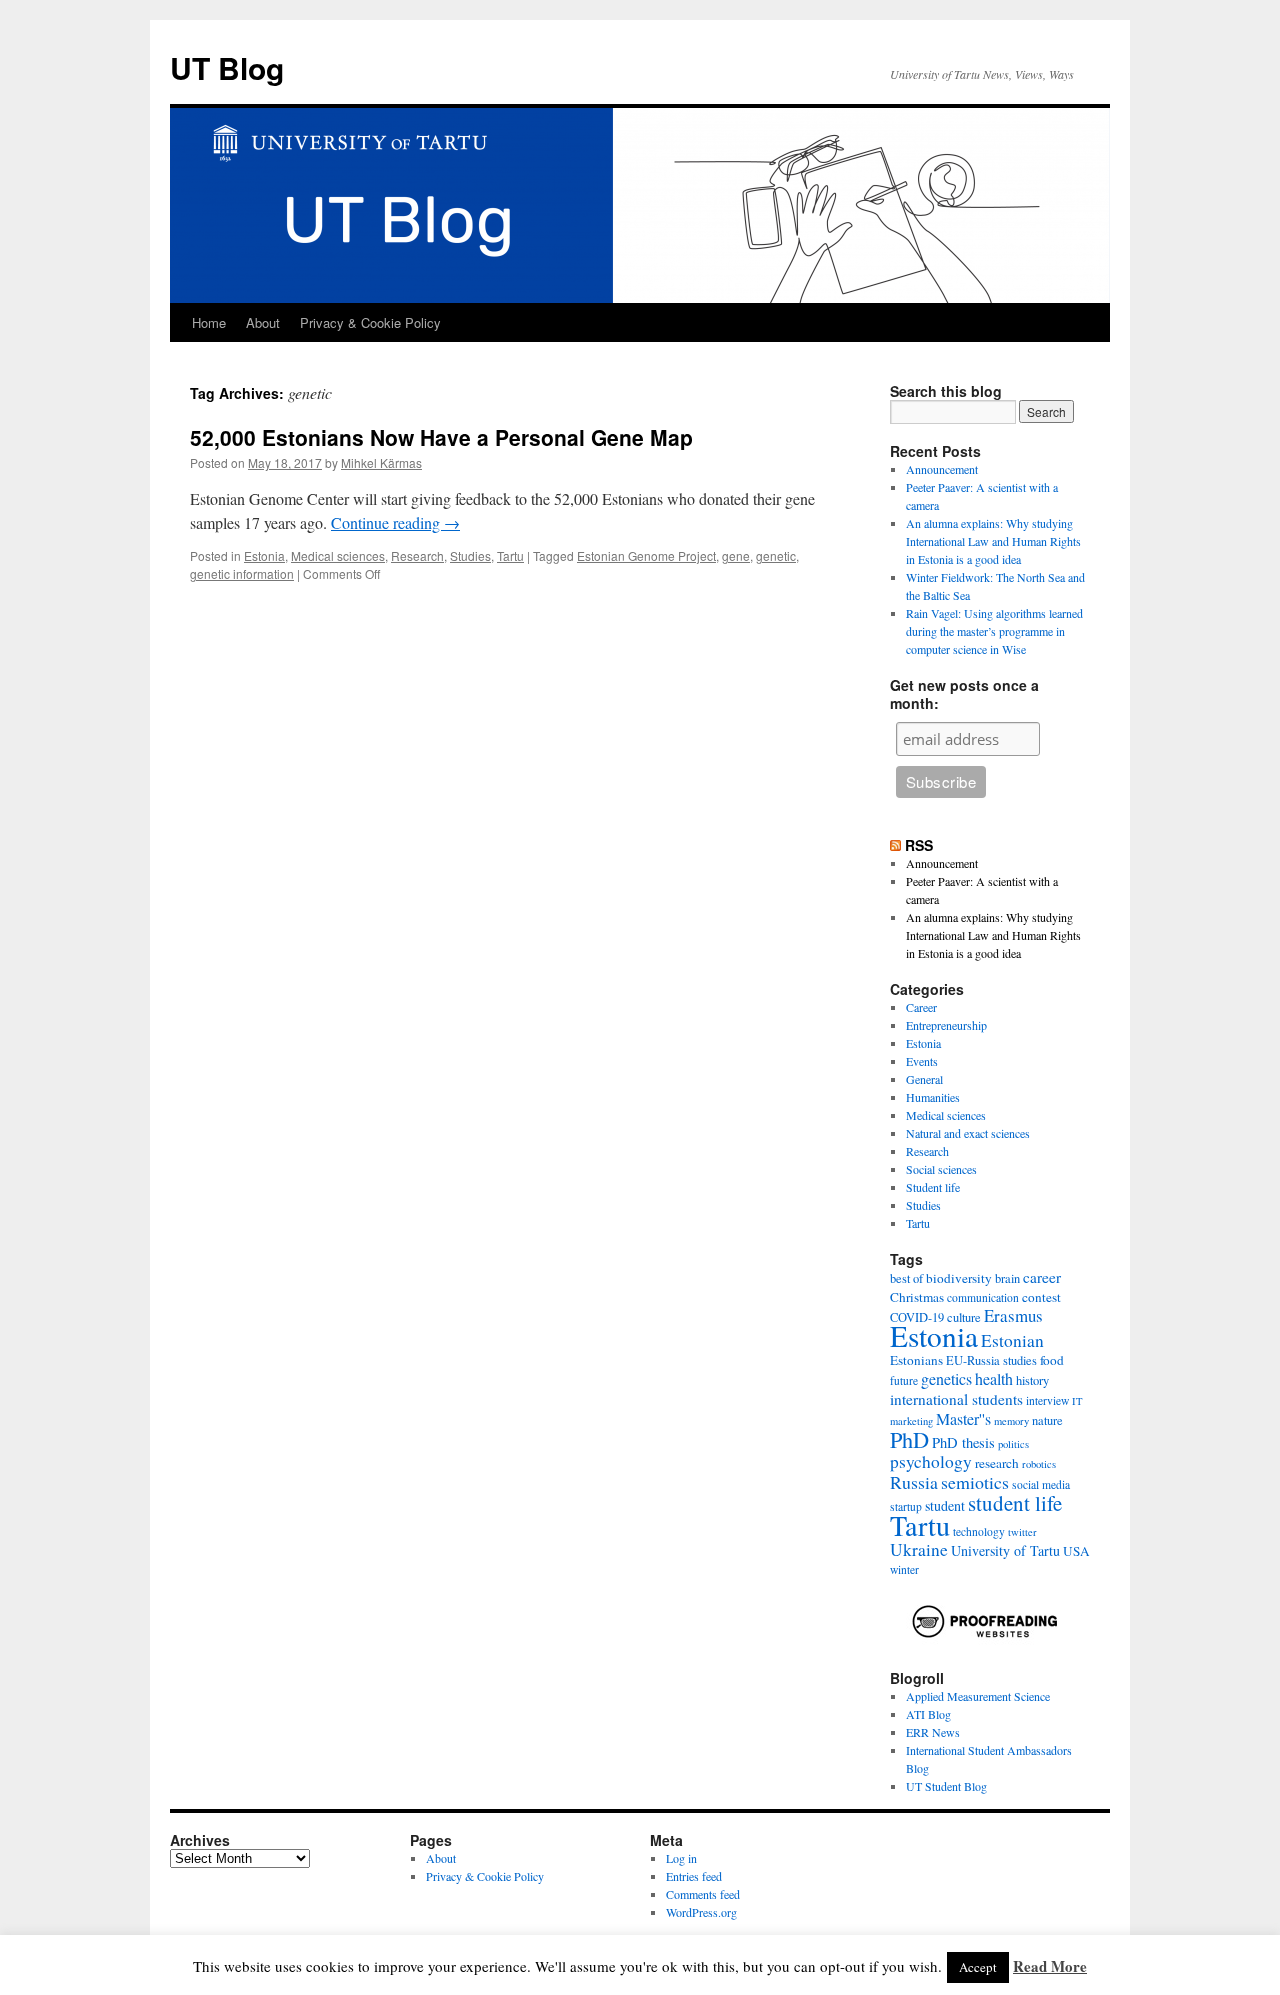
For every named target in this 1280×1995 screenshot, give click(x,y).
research (997, 1463)
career (1042, 1277)
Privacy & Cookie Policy (370, 322)
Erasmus (1013, 1315)
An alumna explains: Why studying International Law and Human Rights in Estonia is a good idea (993, 541)
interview (1047, 1400)
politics (1013, 1444)
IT (1077, 1401)
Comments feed (703, 1894)
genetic (776, 555)
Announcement (942, 469)
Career (921, 1007)
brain (1007, 1278)
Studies (470, 555)
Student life (933, 1187)
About (263, 322)
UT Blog (227, 67)
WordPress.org (701, 1912)
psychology (931, 1461)
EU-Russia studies (991, 1360)
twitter (1022, 1532)
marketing (911, 1421)
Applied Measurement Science (978, 1696)
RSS (919, 845)
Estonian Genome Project (646, 555)
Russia (914, 1482)
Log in (681, 1858)
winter (904, 1569)
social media (1041, 1484)
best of (906, 1278)
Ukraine (919, 1549)
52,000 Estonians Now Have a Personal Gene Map (441, 437)
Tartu (510, 555)
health (994, 1378)
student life (1015, 1503)
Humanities (933, 1097)
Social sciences (941, 1169)
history (1032, 1380)
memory (1011, 1421)
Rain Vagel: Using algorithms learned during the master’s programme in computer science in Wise (994, 631)
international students (956, 1399)
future (904, 1380)
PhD (909, 1439)
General (924, 1079)
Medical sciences (338, 555)
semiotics (975, 1482)
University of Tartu (1005, 1550)
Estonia (264, 555)
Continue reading (395, 522)
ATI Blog (928, 1714)
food (1052, 1360)
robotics (1039, 1464)
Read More (1050, 1966)
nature (1047, 1420)
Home (209, 322)
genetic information (242, 573)
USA (1076, 1551)
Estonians (916, 1360)
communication (983, 1297)
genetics (946, 1378)
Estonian (1012, 1340)
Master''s (963, 1418)
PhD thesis (963, 1442)
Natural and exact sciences (968, 1133)
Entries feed (694, 1876)
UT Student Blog (946, 1786)
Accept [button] (978, 1967)
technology (979, 1531)
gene (736, 555)
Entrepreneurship (946, 1025)
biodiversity (959, 1278)
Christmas (917, 1297)
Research (417, 555)
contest (1041, 1297)
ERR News (933, 1732)
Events (922, 1061)
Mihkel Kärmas (381, 462)
